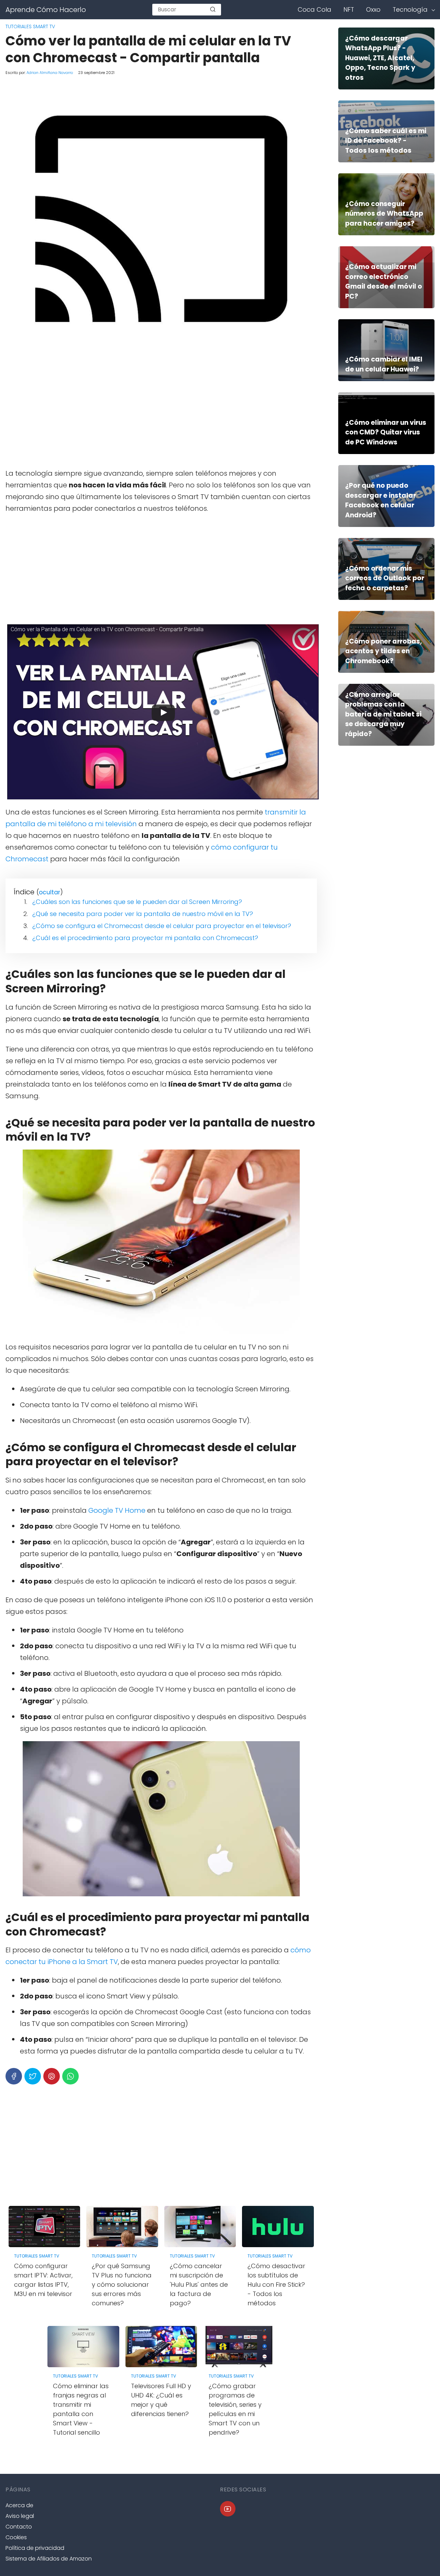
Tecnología (410, 9)
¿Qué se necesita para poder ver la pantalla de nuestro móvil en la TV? (143, 914)
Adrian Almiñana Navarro (50, 73)
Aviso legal (20, 2516)
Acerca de (19, 2505)
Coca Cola (315, 9)
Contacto (19, 2527)
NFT (349, 9)
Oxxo (373, 9)
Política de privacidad (35, 2548)
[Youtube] (228, 2509)
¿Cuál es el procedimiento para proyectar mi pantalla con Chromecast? (145, 938)
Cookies (16, 2537)
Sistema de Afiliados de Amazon (49, 2559)
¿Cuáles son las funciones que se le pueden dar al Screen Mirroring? (137, 902)
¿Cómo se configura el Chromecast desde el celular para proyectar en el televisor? (162, 926)
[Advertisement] (161, 412)
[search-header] (213, 10)
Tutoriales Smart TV (30, 26)
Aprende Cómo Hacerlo (46, 10)
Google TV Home (117, 1510)
